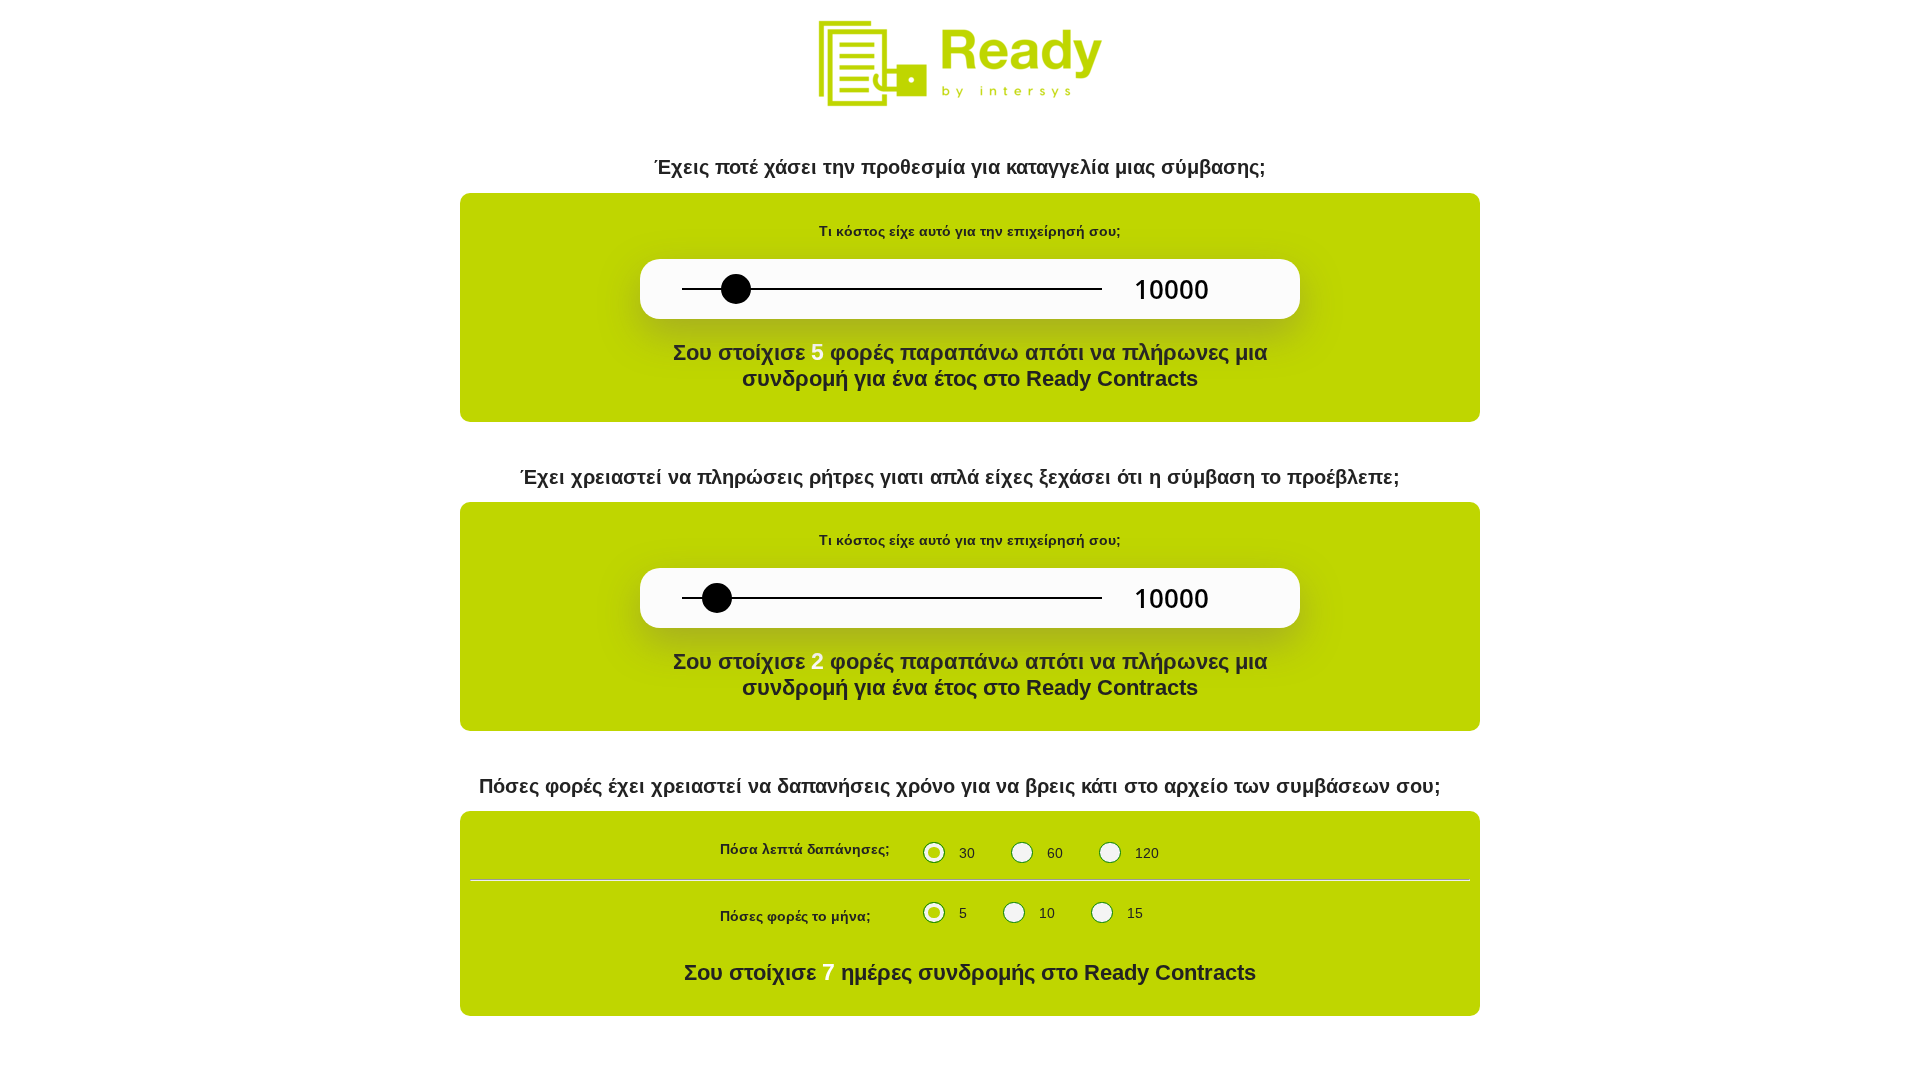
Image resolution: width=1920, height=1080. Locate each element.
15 (1135, 913)
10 (1047, 913)
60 (1055, 853)
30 (967, 853)
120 (1147, 853)
